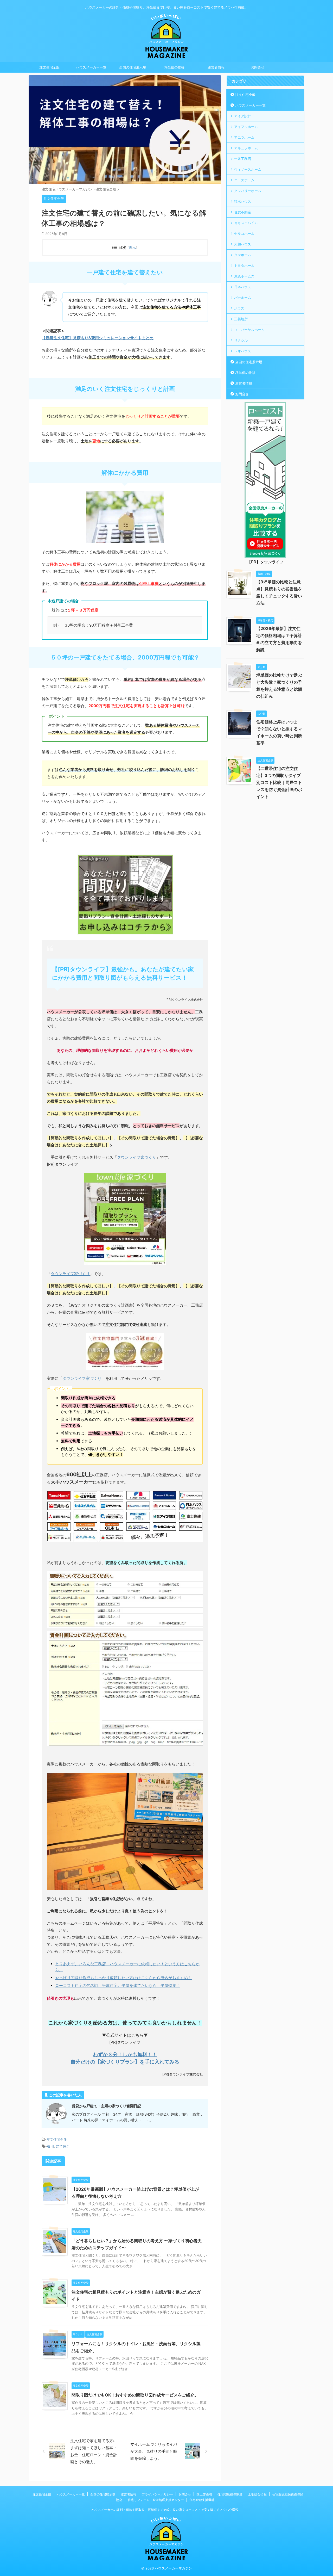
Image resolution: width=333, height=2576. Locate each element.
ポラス (239, 308)
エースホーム (244, 180)
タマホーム (243, 255)
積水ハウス (243, 201)
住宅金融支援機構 (202, 2500)
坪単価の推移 (174, 67)
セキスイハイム (246, 223)
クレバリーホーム (248, 191)
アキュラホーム (246, 148)
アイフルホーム (246, 127)
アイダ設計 (243, 116)
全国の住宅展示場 (133, 67)
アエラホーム (244, 137)
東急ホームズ (244, 276)
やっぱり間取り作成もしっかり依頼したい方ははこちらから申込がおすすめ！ (123, 1978)
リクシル (241, 340)
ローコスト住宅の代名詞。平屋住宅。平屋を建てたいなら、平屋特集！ (118, 1985)
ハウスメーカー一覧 (91, 67)
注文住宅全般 (49, 67)
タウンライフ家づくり (137, 1157)
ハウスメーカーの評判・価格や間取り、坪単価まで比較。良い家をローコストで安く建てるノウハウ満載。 (166, 2510)
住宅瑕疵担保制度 (230, 2494)
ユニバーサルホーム (249, 330)
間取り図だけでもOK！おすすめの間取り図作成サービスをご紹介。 (135, 2395)
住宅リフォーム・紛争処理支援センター (156, 2500)
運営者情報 (216, 67)
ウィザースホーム (248, 169)
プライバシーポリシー (157, 2494)
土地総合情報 (257, 2494)
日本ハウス (243, 287)
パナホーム (243, 298)
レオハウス (243, 351)
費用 (50, 2146)
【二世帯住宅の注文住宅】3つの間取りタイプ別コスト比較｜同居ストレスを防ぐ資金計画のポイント (279, 782)
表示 (132, 247)
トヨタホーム (244, 265)
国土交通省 (204, 2494)
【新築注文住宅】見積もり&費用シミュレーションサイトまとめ (98, 338)
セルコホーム (244, 233)
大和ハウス (243, 244)
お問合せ (258, 67)
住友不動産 (243, 212)
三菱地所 (241, 319)
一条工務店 (243, 159)
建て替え (63, 2146)
